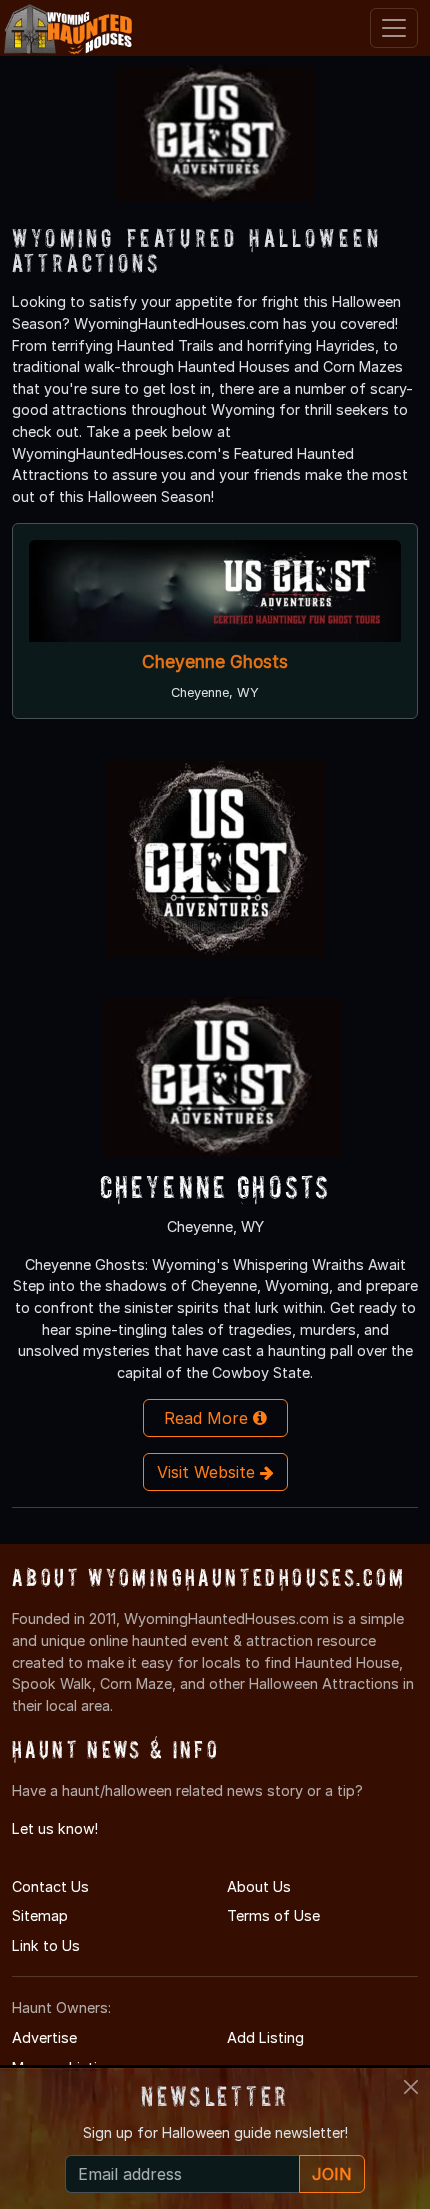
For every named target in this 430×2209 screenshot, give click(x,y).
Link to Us (46, 1945)
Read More (208, 1418)
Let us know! (55, 1828)
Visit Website (208, 1472)
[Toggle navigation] (394, 28)
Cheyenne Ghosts (215, 662)
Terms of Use (273, 1915)
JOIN (332, 2174)
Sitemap (40, 1915)
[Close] (411, 2087)
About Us (259, 1886)
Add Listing (265, 2037)
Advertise (44, 2037)
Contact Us (50, 1886)
